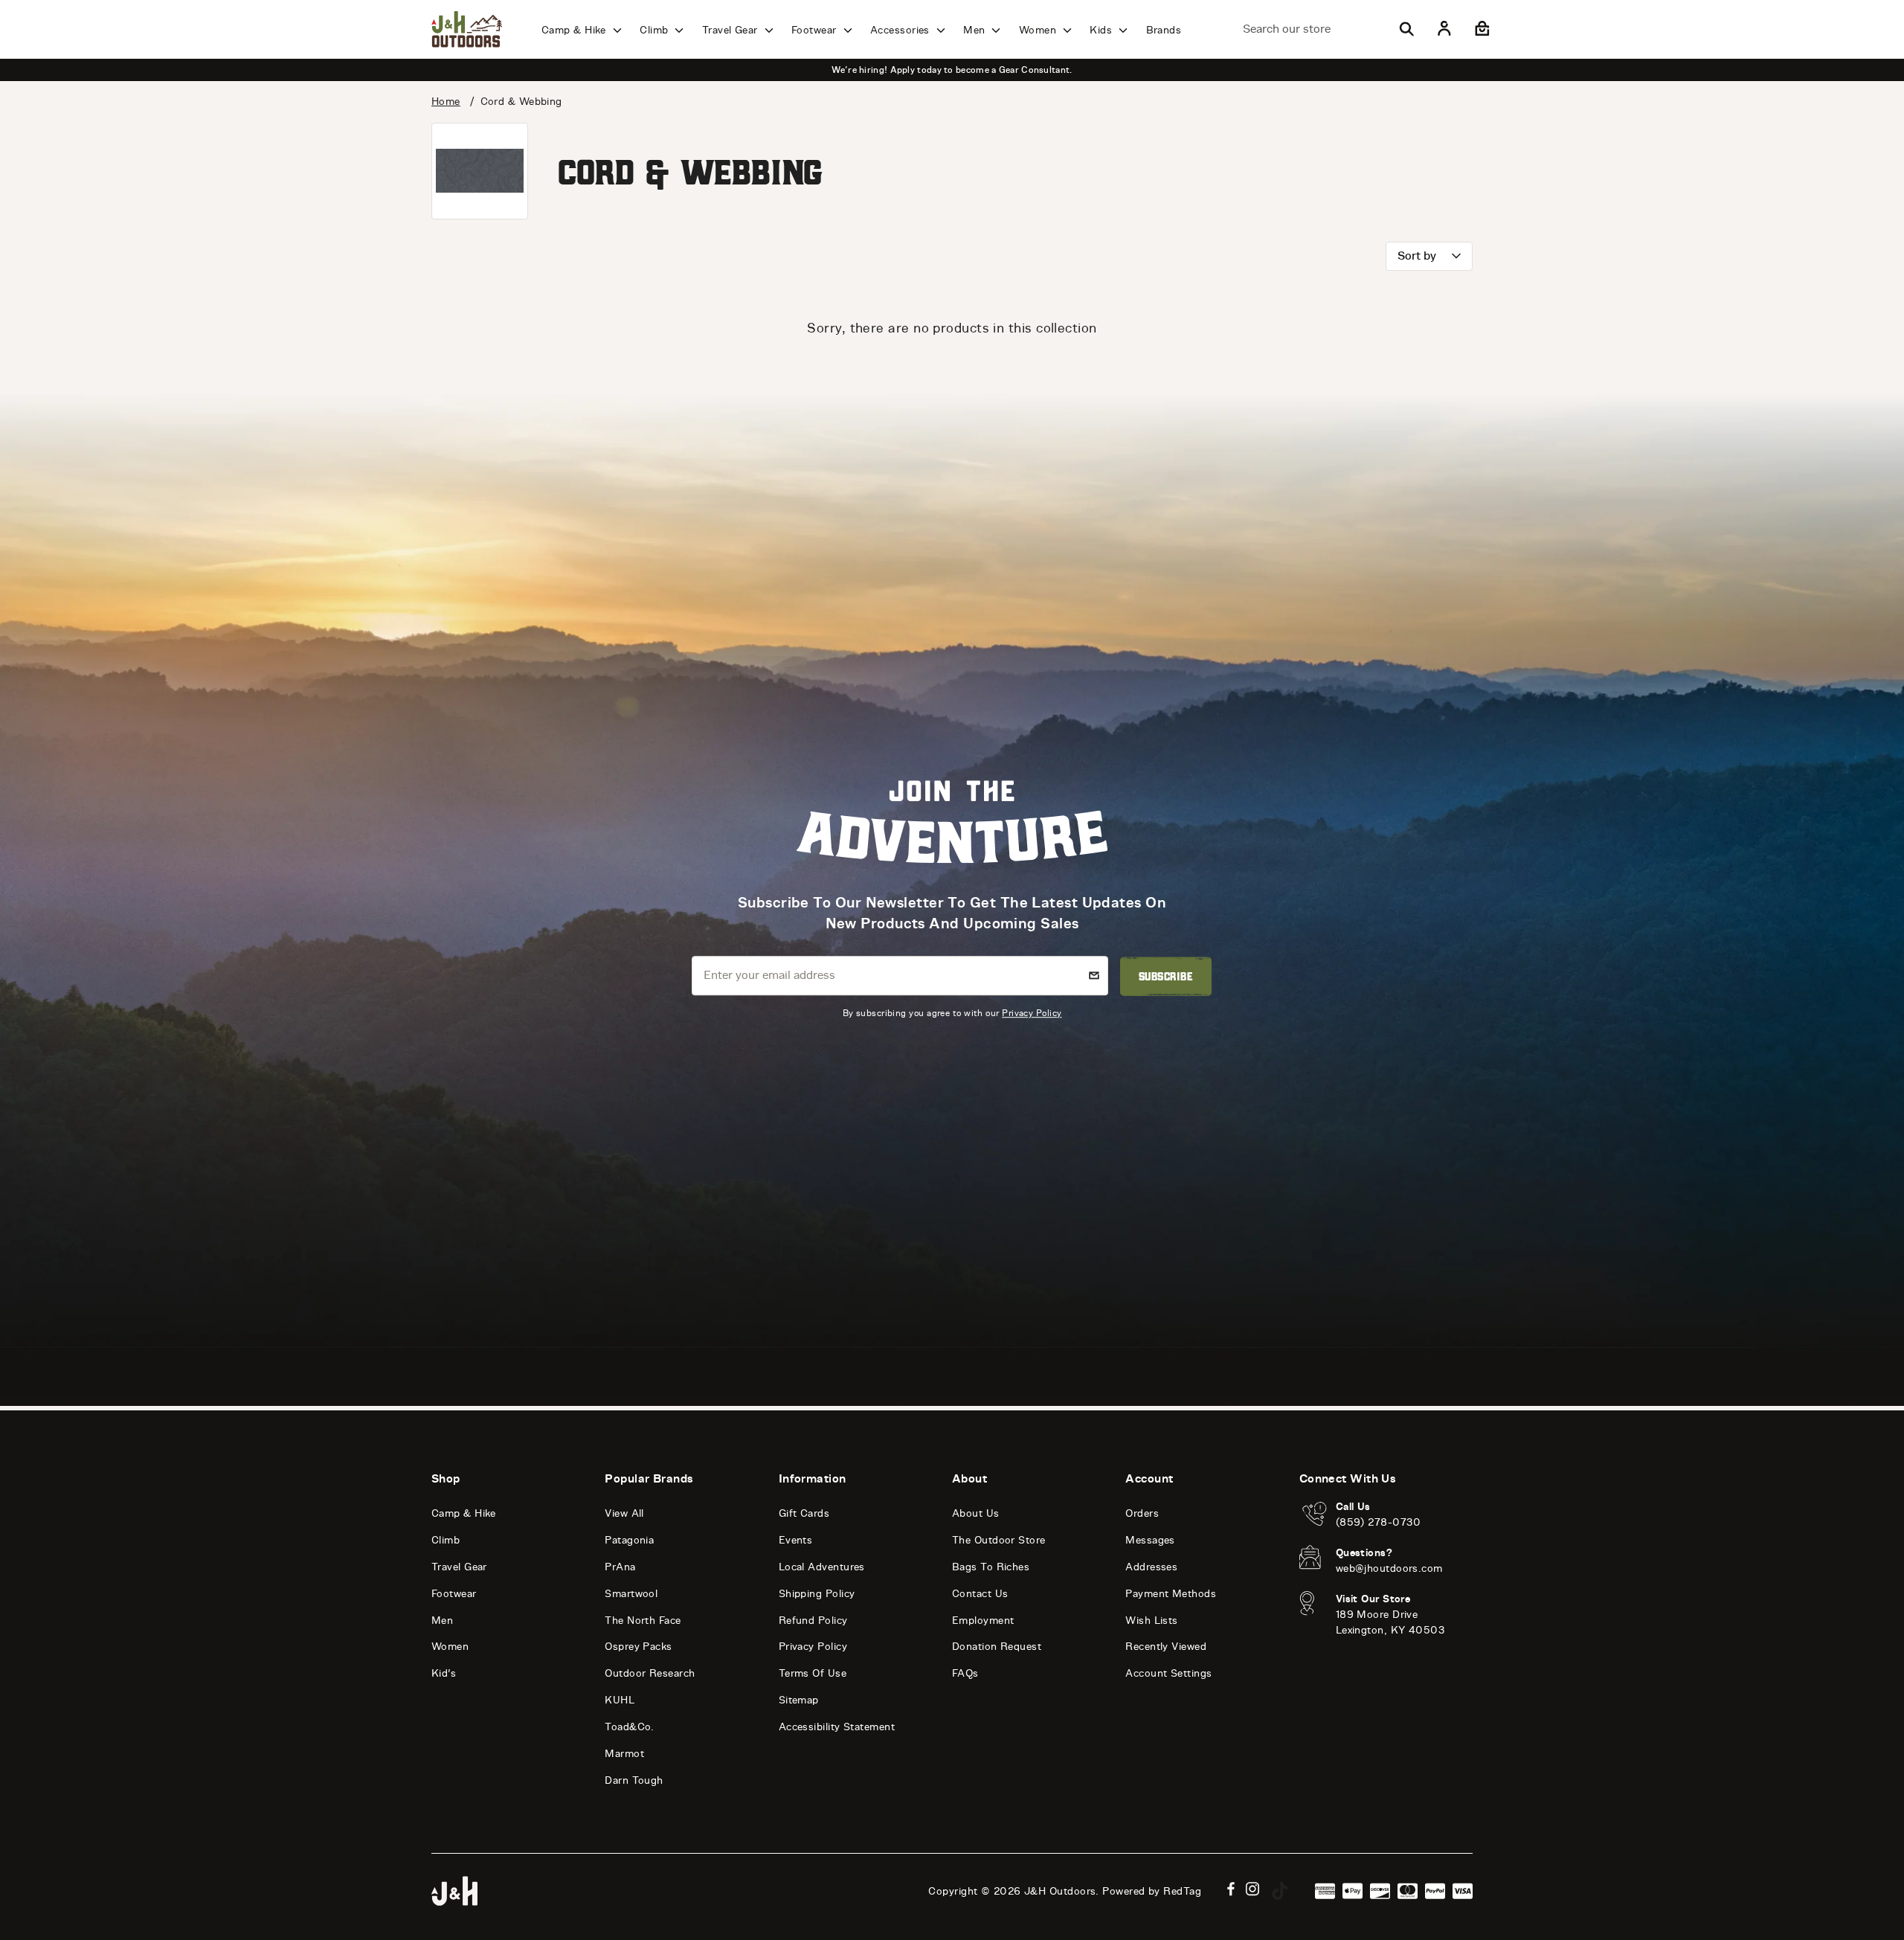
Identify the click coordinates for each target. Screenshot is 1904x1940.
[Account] (1444, 29)
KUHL (620, 1700)
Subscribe (1166, 976)
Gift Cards (804, 1513)
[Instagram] (1253, 1889)
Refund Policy (813, 1621)
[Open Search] (1406, 29)
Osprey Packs (638, 1647)
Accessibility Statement (837, 1727)
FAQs (965, 1673)
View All (624, 1513)
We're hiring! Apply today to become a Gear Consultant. (952, 70)
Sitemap (799, 1700)
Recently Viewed (1166, 1647)
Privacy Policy (1032, 1013)
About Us (976, 1513)
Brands (1164, 30)
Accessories (901, 30)
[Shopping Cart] (1480, 29)
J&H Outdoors (1060, 1891)
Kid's (444, 1673)
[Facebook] (1231, 1889)
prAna (620, 1567)
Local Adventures (822, 1567)
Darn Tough (634, 1780)
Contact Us (980, 1594)
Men (976, 30)
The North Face (643, 1621)
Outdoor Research (650, 1673)
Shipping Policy (817, 1594)
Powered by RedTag (1152, 1891)
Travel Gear (731, 30)
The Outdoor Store (999, 1540)
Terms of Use (813, 1673)
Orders (1142, 1513)
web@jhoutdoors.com (1389, 1568)
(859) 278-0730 (1379, 1522)
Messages (1150, 1540)
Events (796, 1540)
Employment (983, 1621)
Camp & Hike (575, 30)
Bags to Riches (991, 1567)
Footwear (816, 30)
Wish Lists (1152, 1621)
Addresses (1151, 1567)
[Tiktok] (1280, 1891)
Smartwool (631, 1594)
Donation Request (997, 1647)
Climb (656, 30)
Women (1039, 30)
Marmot (624, 1754)
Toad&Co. (630, 1727)
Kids (1102, 30)
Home (446, 102)
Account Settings (1168, 1673)
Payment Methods (1171, 1594)
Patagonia (629, 1540)
